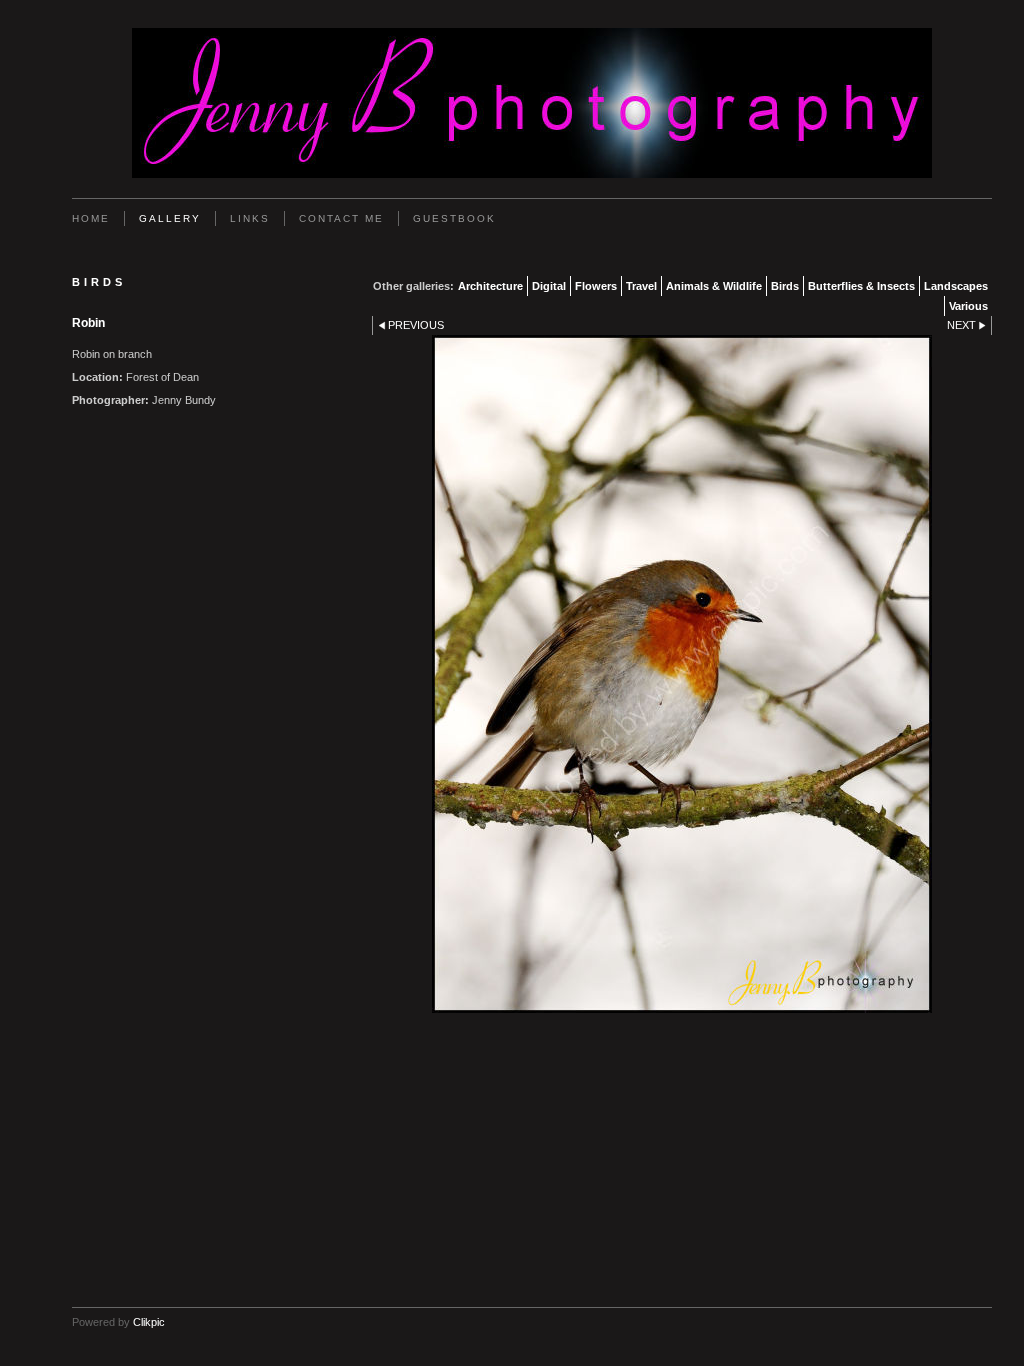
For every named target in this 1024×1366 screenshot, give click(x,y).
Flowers (596, 286)
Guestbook (454, 218)
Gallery (170, 218)
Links (250, 218)
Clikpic (149, 1322)
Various (968, 306)
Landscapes (956, 286)
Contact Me (341, 218)
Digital (549, 286)
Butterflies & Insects (861, 286)
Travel (641, 286)
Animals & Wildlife (714, 286)
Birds (785, 286)
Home (91, 218)
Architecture (490, 286)
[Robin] (682, 674)
